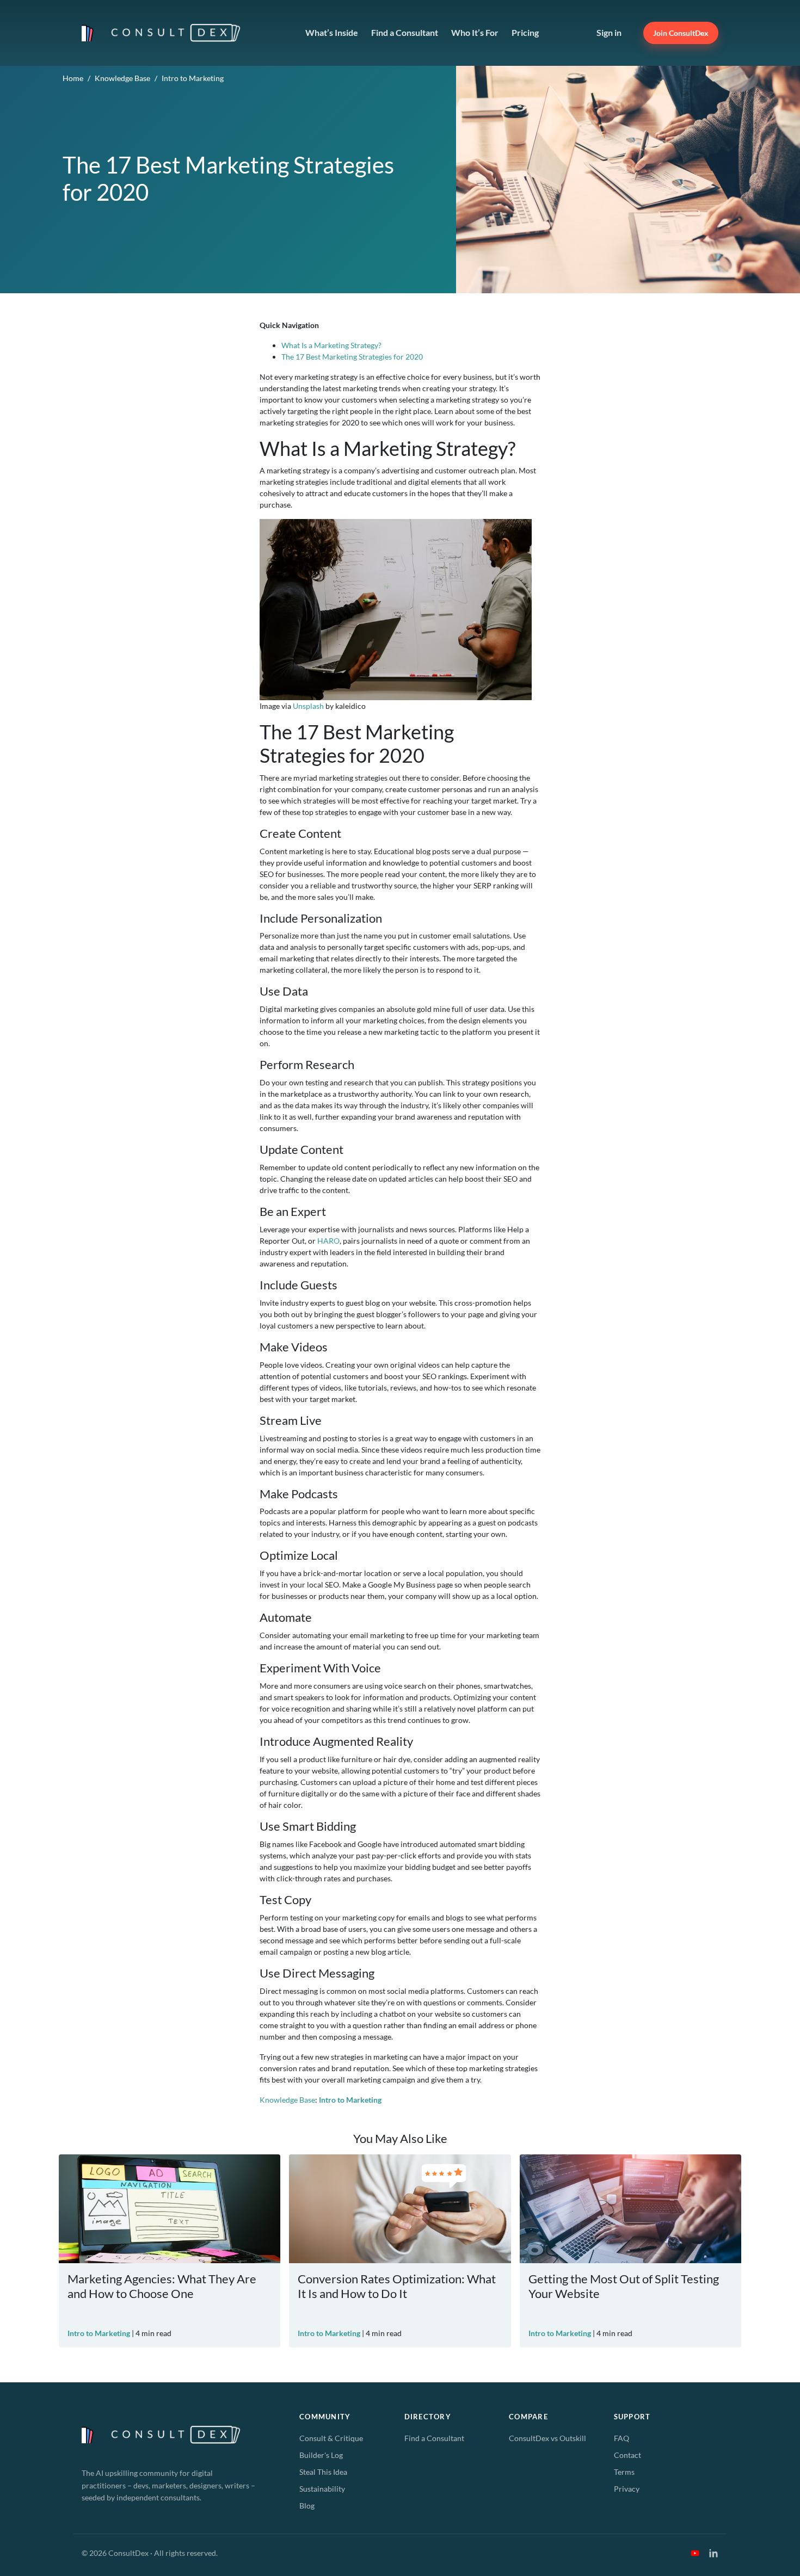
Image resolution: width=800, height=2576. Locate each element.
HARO (328, 1241)
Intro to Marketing (193, 78)
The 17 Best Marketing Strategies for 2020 (352, 357)
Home (73, 78)
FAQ (621, 2438)
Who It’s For (475, 32)
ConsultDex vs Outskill (547, 2438)
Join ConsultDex (681, 33)
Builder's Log (321, 2455)
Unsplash (308, 706)
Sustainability (322, 2489)
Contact (627, 2455)
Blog (307, 2506)
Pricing (525, 32)
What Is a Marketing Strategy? (331, 345)
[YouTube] (695, 2553)
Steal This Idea (323, 2472)
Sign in (609, 32)
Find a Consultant (405, 32)
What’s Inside (332, 32)
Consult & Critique (331, 2438)
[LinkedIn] (713, 2553)
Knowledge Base (122, 78)
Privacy (627, 2489)
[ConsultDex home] (165, 33)
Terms (624, 2472)
